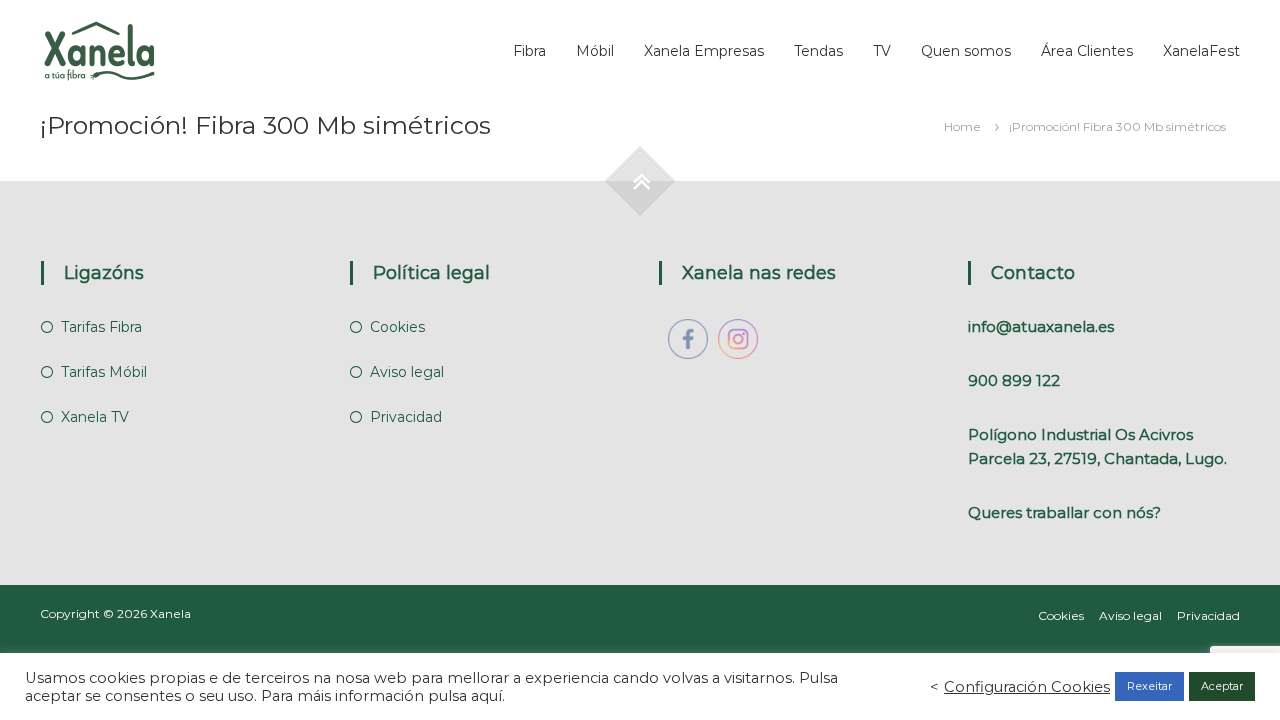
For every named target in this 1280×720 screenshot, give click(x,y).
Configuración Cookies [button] (1027, 687)
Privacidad (406, 417)
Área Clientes (1087, 51)
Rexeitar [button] (1149, 686)
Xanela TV (95, 417)
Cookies (397, 327)
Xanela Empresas (704, 51)
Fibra (529, 51)
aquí (486, 696)
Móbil (595, 51)
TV (882, 51)
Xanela (170, 613)
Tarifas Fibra (101, 327)
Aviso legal (407, 372)
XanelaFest (1201, 51)
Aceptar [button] (1222, 686)
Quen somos (966, 51)
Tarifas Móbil (104, 372)
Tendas (818, 51)
